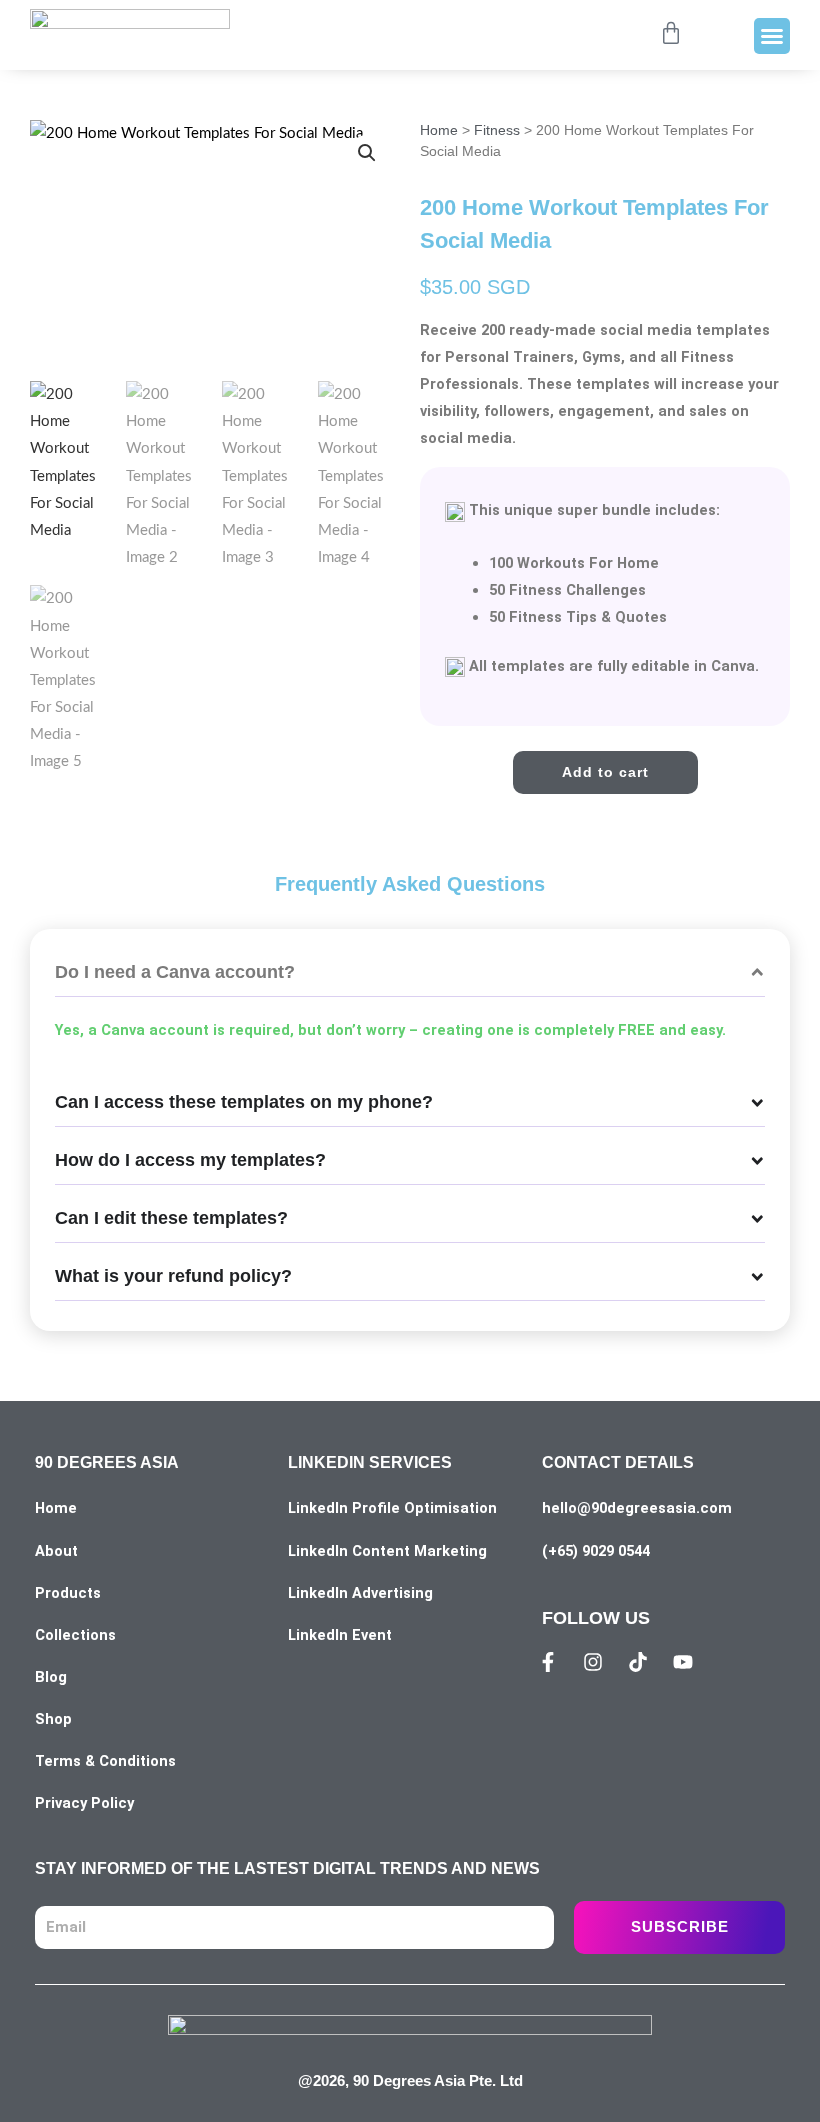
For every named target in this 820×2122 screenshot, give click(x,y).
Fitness (497, 130)
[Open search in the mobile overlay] (622, 36)
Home (439, 130)
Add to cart (605, 772)
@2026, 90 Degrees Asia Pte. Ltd (410, 2080)
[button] (772, 36)
